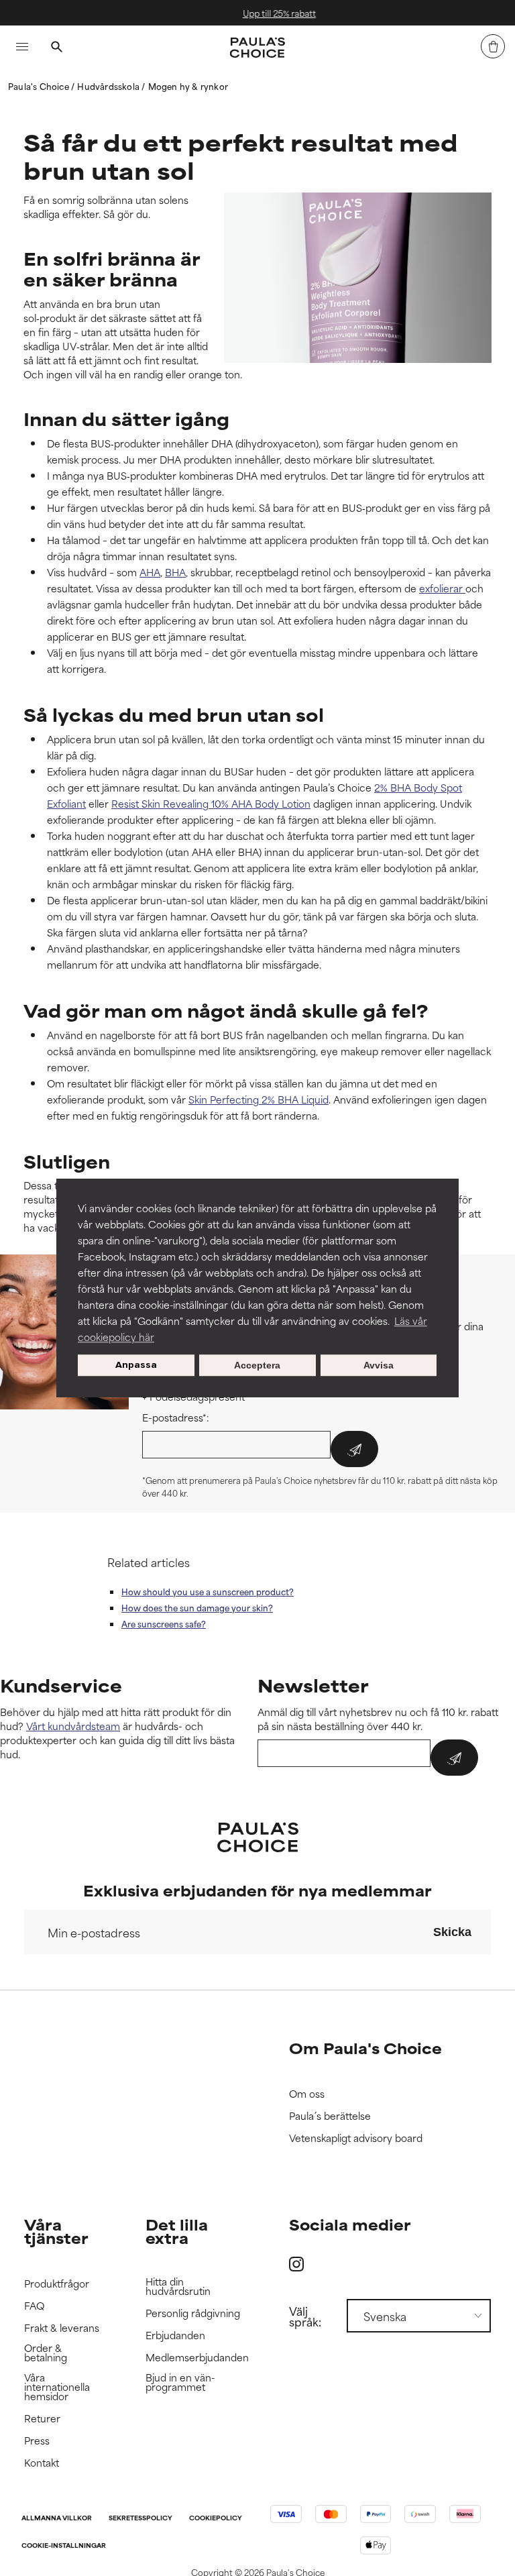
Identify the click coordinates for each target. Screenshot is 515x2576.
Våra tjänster (56, 2231)
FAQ (34, 2306)
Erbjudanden (175, 2336)
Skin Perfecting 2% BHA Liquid (259, 1099)
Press (37, 2441)
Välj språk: (305, 2316)
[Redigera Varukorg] (493, 46)
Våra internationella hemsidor (57, 2387)
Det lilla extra (177, 2231)
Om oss (307, 2094)
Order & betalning (46, 2353)
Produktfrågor (57, 2284)
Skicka (452, 1932)
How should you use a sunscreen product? (208, 1591)
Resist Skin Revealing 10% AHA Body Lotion (211, 803)
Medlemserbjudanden (197, 2358)
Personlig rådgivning (193, 2313)
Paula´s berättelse (330, 2116)
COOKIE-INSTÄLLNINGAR (64, 2546)
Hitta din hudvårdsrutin (178, 2287)
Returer (42, 2419)
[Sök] (56, 48)
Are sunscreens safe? (164, 1623)
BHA (175, 572)
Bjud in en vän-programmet (180, 2382)
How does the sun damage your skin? (197, 1607)
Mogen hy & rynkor (188, 86)
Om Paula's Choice (365, 2048)
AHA (150, 572)
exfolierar (442, 588)
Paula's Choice (40, 86)
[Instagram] (296, 2264)
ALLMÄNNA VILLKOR (57, 2519)
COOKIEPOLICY (216, 2519)
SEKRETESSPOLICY (140, 2519)
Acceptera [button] (257, 1365)
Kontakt (42, 2463)
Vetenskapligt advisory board (356, 2138)
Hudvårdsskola (109, 86)
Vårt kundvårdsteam (73, 1726)
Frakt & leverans (62, 2328)
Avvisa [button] (379, 1365)
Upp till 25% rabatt (266, 13)
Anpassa (136, 1365)
